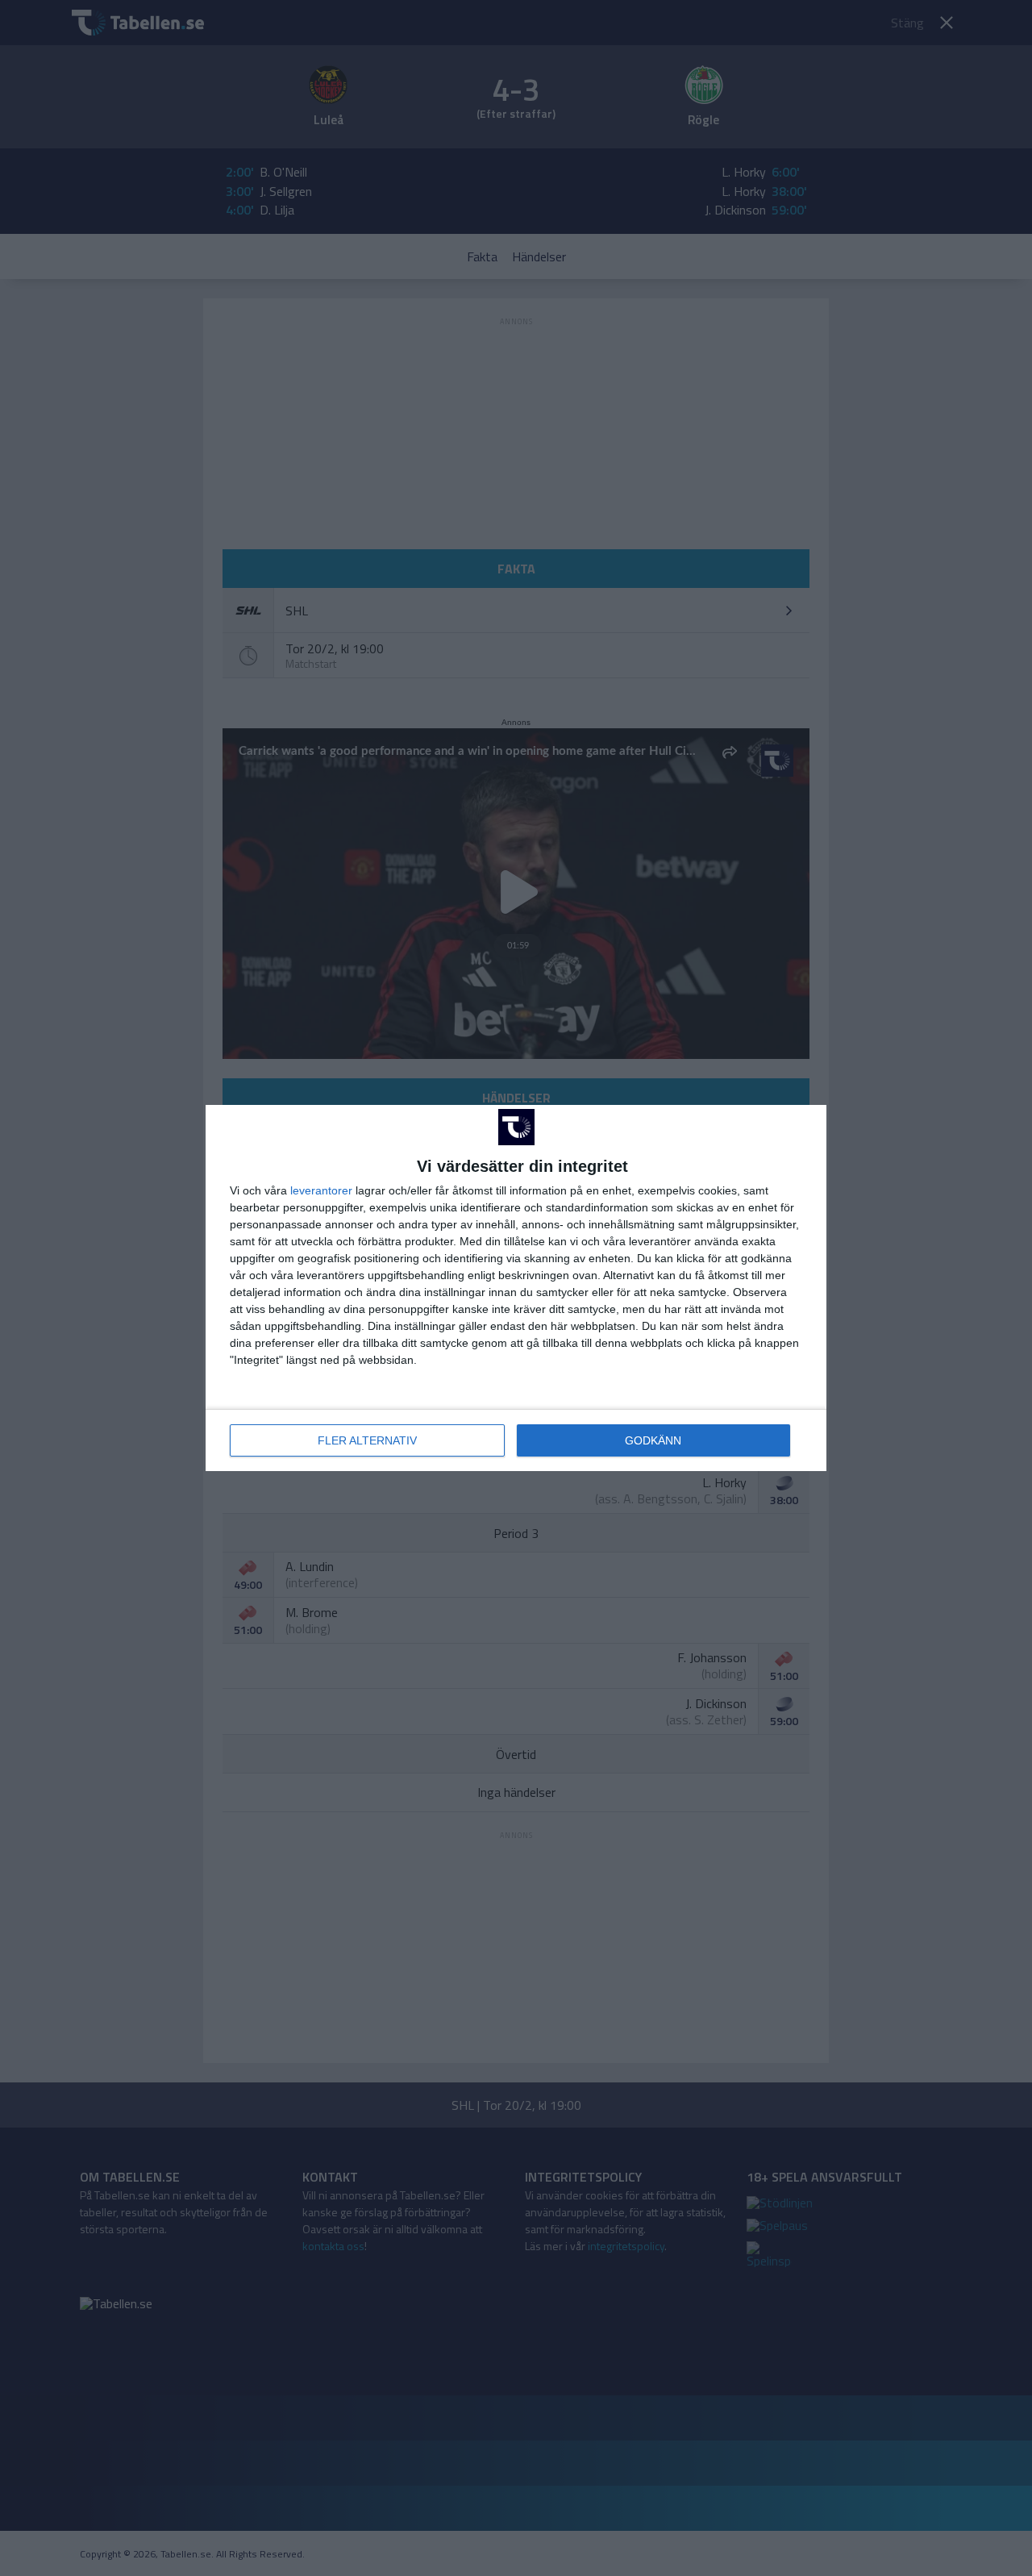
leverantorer (321, 1190)
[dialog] (516, 1288)
